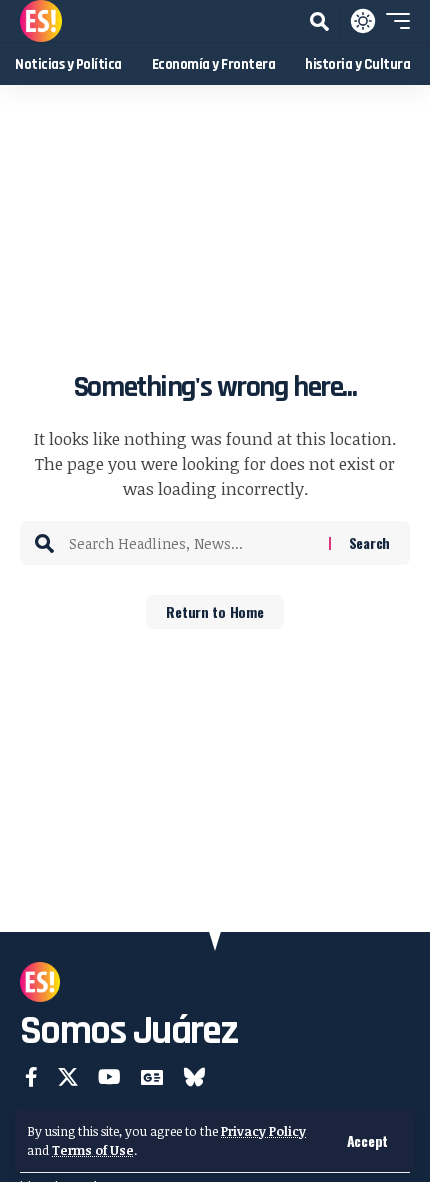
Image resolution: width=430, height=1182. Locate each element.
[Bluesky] (194, 1077)
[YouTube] (109, 1077)
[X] (68, 1077)
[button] (367, 1141)
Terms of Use (93, 1150)
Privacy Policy (263, 1131)
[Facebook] (31, 1077)
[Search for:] (191, 543)
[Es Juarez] (41, 21)
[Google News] (152, 1077)
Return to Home (214, 611)
